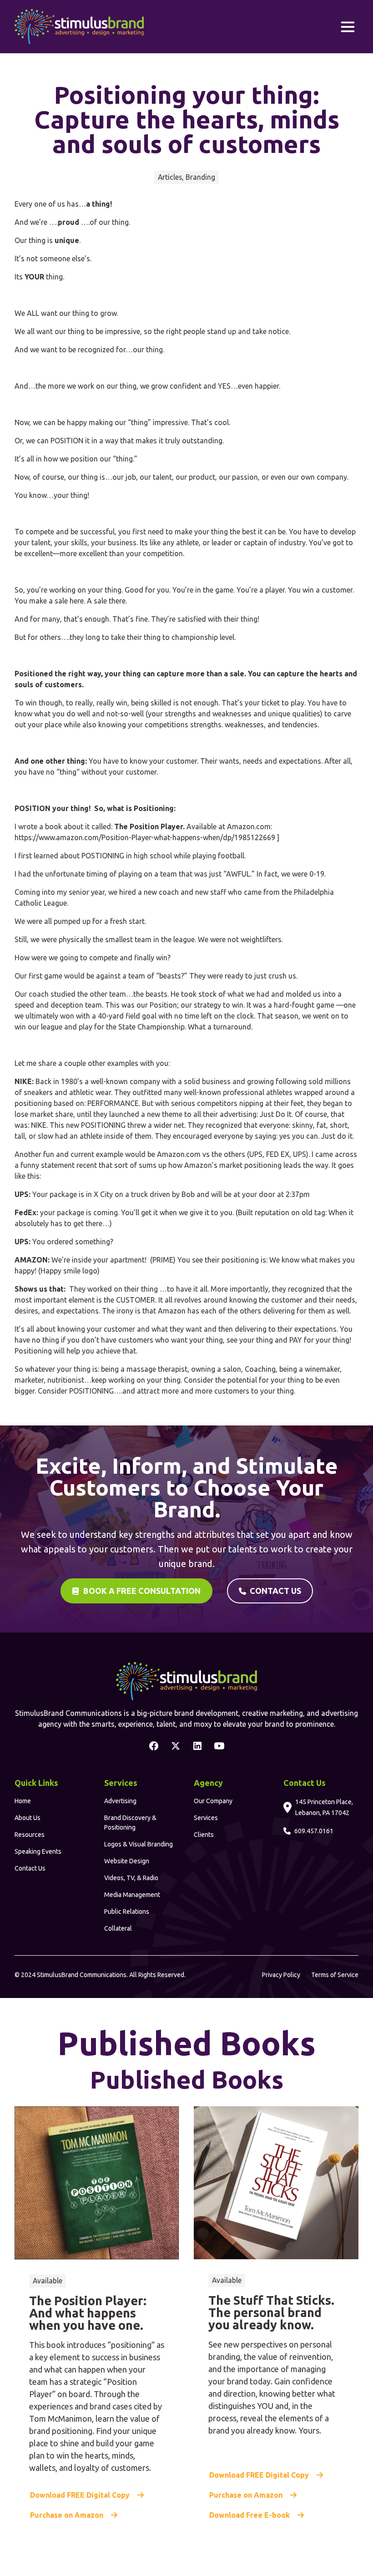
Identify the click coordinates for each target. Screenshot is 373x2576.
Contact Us (30, 1868)
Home (23, 1801)
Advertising (120, 1801)
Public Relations (127, 1912)
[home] (79, 27)
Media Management (132, 1895)
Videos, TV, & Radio (131, 1878)
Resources (30, 1835)
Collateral (118, 1928)
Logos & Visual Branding (139, 1844)
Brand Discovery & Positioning (130, 1823)
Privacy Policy (281, 1975)
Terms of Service (335, 1975)
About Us (28, 1818)
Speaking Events (38, 1851)
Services (206, 1818)
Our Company (213, 1801)
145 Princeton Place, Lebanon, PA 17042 (324, 1807)
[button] (348, 27)
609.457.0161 (314, 1831)
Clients (204, 1835)
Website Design (127, 1861)
